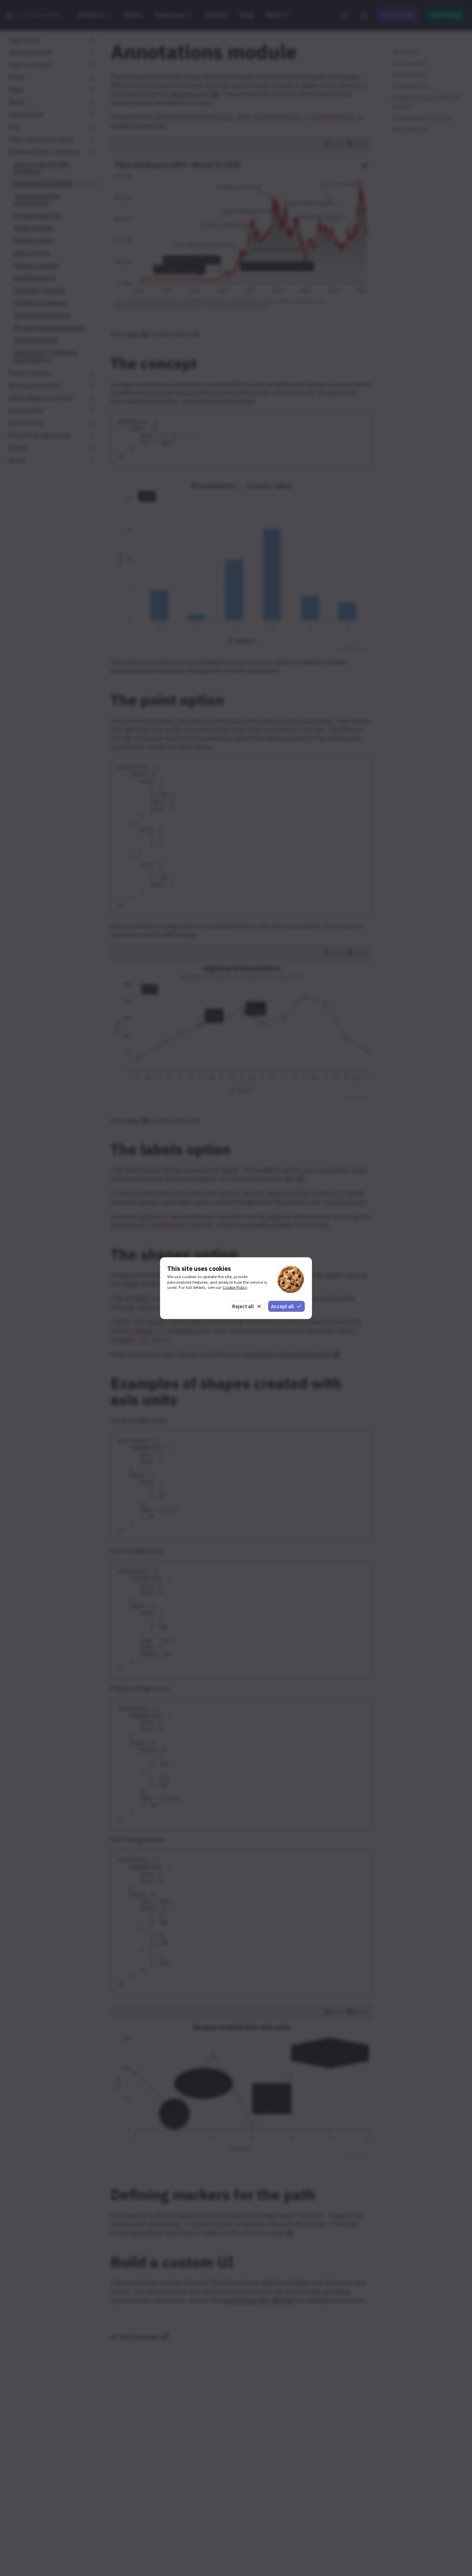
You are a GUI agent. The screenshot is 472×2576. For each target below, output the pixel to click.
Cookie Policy (235, 1287)
